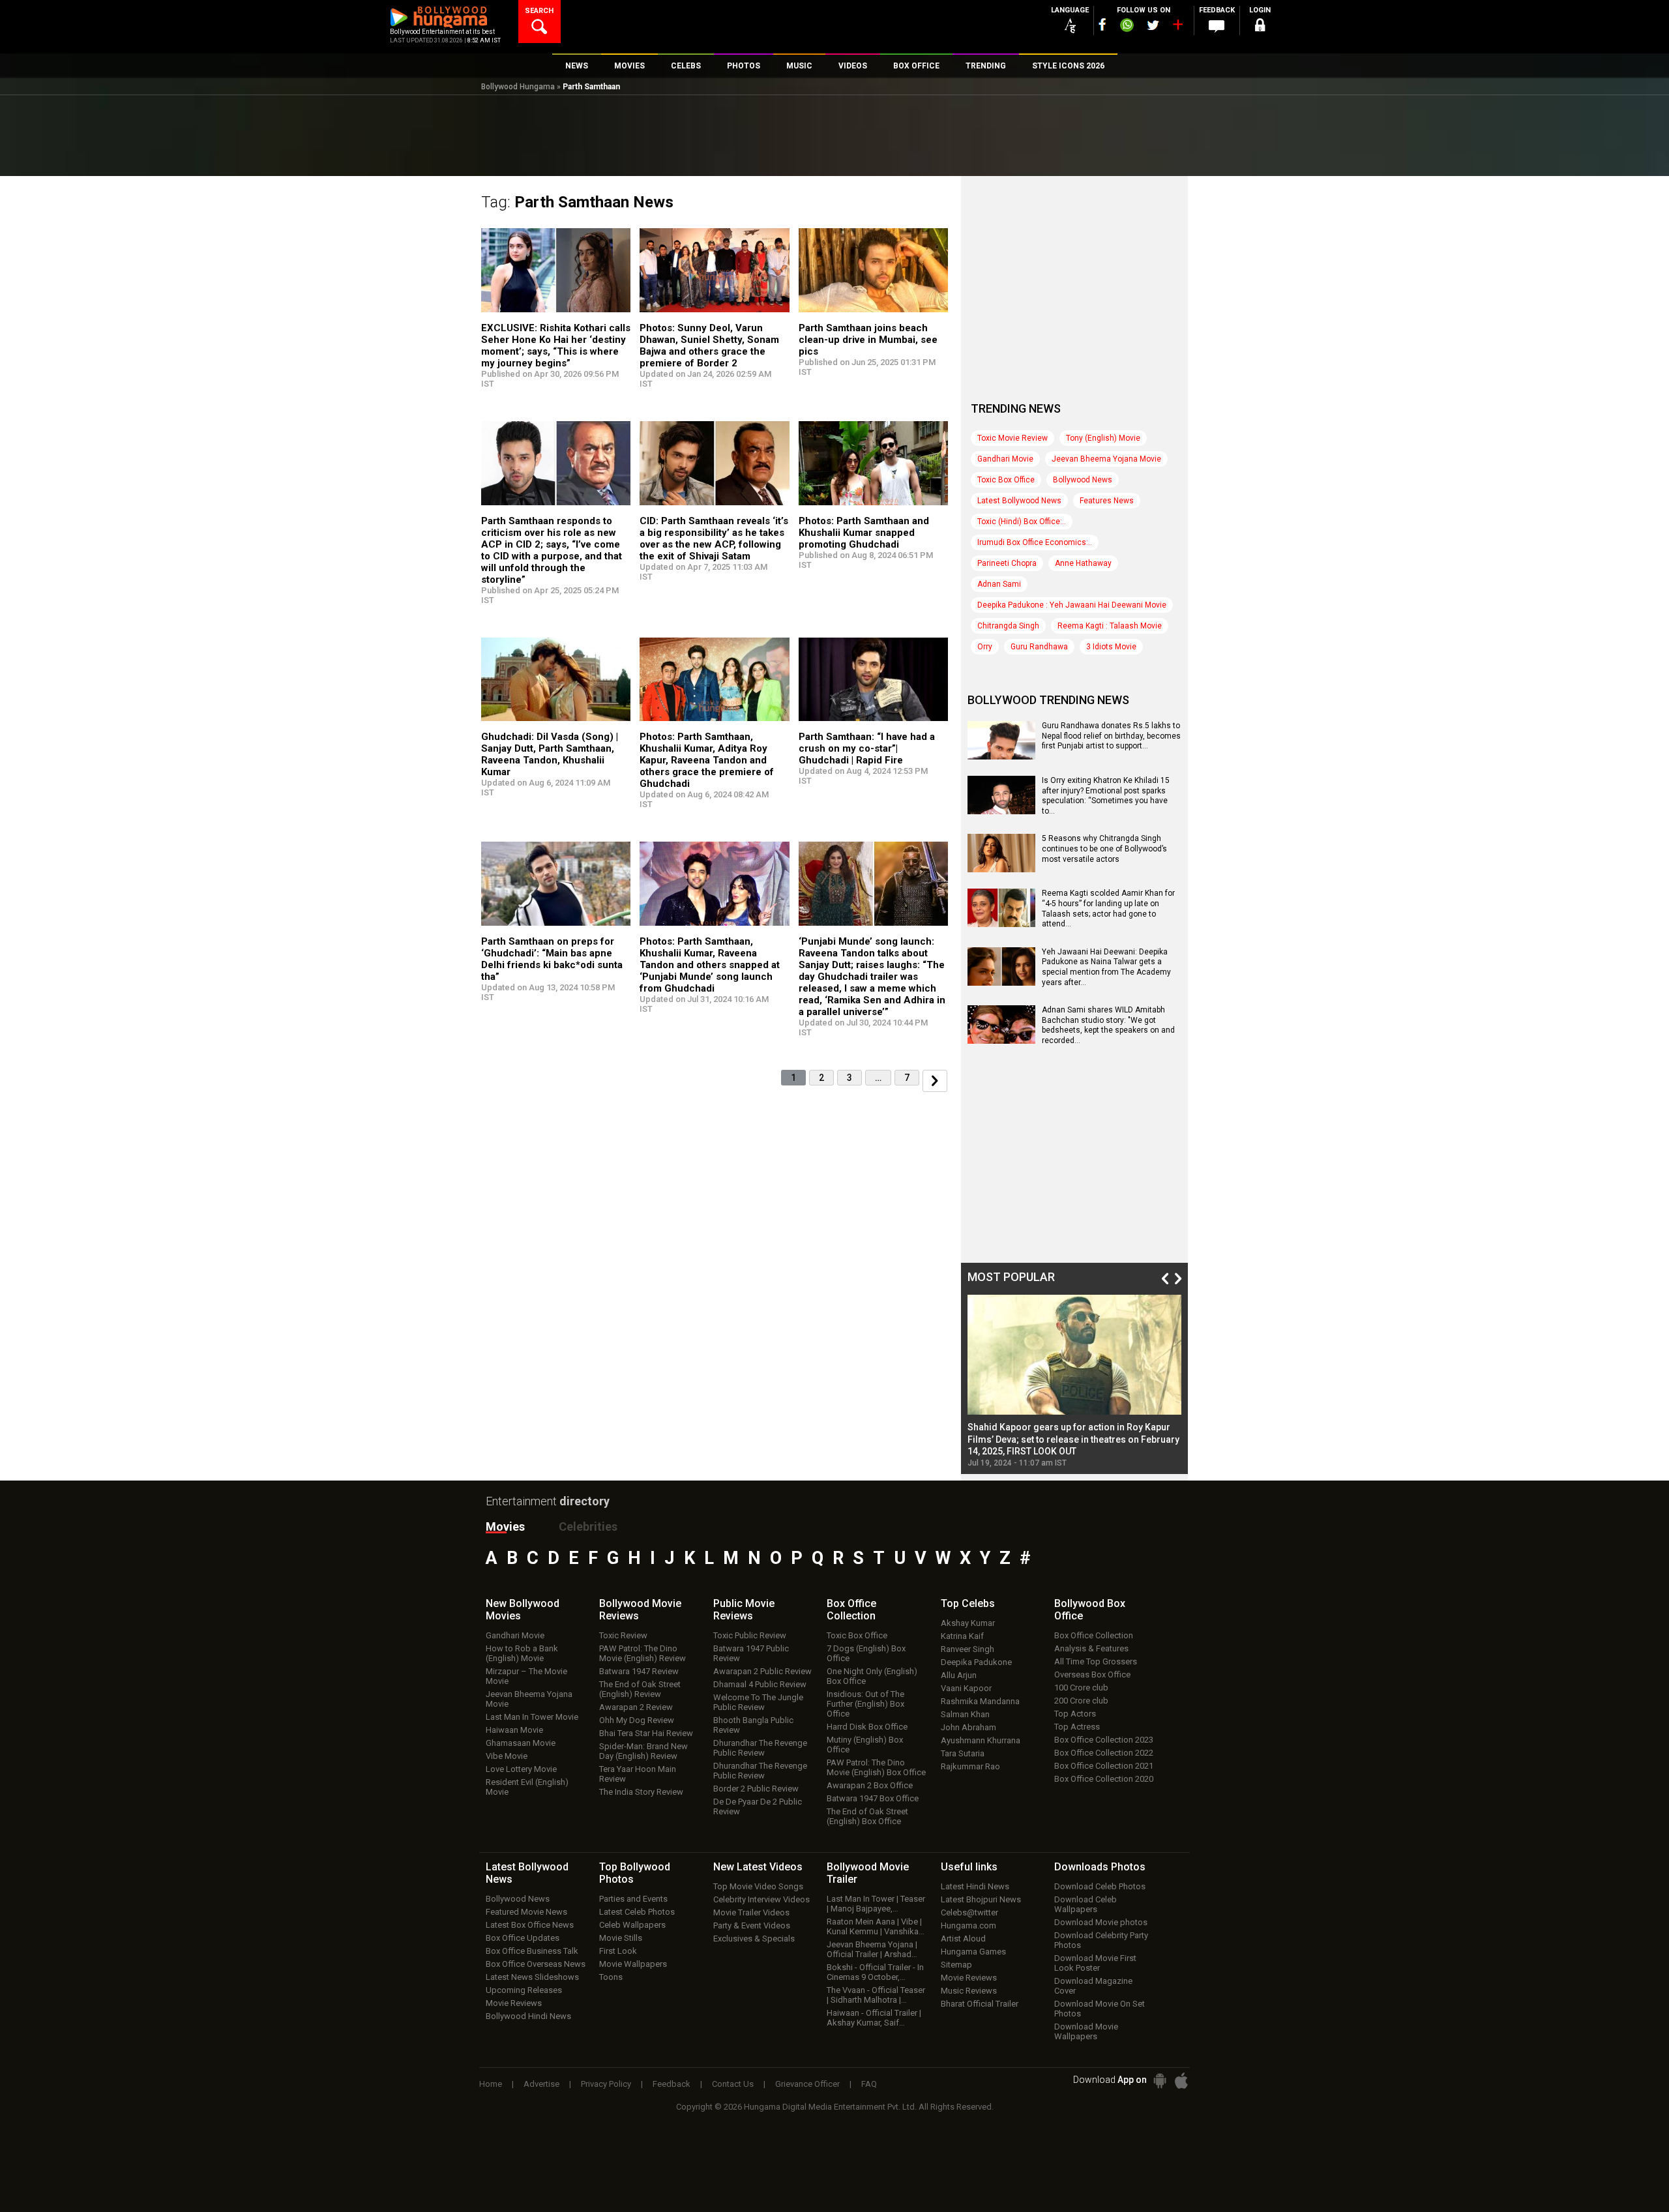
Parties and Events (633, 1899)
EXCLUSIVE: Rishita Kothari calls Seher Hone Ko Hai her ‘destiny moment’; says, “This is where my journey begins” (556, 346)
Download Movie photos (1101, 1922)
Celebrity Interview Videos (761, 1899)
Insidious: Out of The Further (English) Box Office (865, 1704)
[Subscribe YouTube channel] (1177, 27)
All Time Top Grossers (1096, 1661)
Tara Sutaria (963, 1753)
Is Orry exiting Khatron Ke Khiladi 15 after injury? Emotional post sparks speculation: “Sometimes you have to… (1106, 796)
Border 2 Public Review (756, 1789)
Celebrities (588, 1526)
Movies (505, 1526)
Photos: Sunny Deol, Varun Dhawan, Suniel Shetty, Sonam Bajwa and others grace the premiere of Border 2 (709, 346)
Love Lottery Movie (521, 1769)
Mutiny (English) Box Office (865, 1745)
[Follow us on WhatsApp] (1127, 27)
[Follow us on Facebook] (1102, 24)
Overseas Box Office (1092, 1674)
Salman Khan (965, 1714)
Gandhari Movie (1005, 459)
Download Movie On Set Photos (1100, 2009)
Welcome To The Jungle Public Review (758, 1702)
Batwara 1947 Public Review (751, 1653)
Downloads (1100, 1867)
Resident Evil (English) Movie (527, 1787)
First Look (618, 1951)
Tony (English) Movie (1103, 438)
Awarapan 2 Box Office (870, 1785)
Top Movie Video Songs (758, 1886)
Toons (611, 1977)
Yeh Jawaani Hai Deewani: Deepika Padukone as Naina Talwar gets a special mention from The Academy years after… (1106, 967)
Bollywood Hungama (518, 87)
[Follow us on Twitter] (1153, 25)
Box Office (851, 1610)
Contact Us (733, 2084)
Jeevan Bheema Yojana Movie (1106, 459)
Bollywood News (1083, 480)
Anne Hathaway (1083, 563)
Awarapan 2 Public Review (762, 1671)
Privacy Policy (606, 2084)
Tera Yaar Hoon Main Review (638, 1774)
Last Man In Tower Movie (532, 1717)
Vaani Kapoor (966, 1688)
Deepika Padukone (976, 1662)
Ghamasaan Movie (521, 1743)
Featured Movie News (526, 1912)
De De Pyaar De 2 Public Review (758, 1806)
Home (491, 2084)
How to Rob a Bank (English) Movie (522, 1653)
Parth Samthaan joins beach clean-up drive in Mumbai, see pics (868, 340)
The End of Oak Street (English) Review (640, 1689)
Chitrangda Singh (1008, 626)
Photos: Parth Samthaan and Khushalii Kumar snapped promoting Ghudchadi (864, 533)
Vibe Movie (507, 1756)
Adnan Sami (999, 584)
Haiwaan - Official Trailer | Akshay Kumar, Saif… (874, 2018)
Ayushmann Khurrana (981, 1740)
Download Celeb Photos (1100, 1886)
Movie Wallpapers (633, 1964)
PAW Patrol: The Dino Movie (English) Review (642, 1653)
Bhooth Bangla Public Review (753, 1725)
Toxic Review (623, 1635)
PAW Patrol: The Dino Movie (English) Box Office (876, 1767)
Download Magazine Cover (1093, 1986)
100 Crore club (1081, 1688)
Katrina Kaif (962, 1636)
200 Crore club (1081, 1701)
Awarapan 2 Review (636, 1707)
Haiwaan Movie (514, 1730)
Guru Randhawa (1039, 647)
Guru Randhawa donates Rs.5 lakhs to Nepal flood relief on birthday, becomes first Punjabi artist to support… (1111, 736)
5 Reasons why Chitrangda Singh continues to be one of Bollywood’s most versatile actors (1104, 848)
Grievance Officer (807, 2084)
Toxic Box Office (1006, 480)
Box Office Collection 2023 (1104, 1740)
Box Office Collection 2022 (1104, 1753)
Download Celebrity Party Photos (1101, 1940)
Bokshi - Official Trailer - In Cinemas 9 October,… (875, 1972)
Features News (1107, 501)
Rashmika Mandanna (980, 1701)
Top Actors (1075, 1714)
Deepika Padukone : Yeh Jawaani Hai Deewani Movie (1072, 605)
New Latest (758, 1867)
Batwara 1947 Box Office (873, 1798)
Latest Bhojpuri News (981, 1899)
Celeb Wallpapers (632, 1925)
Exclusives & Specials (754, 1939)
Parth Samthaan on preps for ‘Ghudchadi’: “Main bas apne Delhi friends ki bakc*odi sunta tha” (552, 959)
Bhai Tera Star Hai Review (646, 1733)
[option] (1074, 1381)
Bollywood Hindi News (528, 2016)
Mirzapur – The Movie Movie (526, 1676)
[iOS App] (1181, 2081)
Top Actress (1077, 1727)
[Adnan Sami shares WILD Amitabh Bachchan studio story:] (1001, 1039)
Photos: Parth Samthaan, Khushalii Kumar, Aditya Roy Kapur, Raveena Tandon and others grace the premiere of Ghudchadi (707, 760)
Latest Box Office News (530, 1925)
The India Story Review (641, 1792)
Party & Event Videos (752, 1925)
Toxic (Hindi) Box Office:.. (1022, 522)
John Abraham (968, 1727)
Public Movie (744, 1610)
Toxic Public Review (750, 1635)
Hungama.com (968, 1925)
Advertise (541, 2084)
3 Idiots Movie (1111, 647)
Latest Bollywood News (1019, 501)
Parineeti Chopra (1007, 563)
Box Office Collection (1094, 1635)
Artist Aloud (963, 1939)
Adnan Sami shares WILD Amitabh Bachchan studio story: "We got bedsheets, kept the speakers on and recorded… (1108, 1025)
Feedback (672, 2084)
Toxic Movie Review (1012, 438)
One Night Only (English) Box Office (872, 1676)
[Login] (1260, 27)
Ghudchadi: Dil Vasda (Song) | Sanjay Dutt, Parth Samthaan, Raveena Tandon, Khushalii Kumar (550, 754)
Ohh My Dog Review (637, 1720)
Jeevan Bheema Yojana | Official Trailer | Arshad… (872, 1949)
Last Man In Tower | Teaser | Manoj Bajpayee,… (876, 1904)
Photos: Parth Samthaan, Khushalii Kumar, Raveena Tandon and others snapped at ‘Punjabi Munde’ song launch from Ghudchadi (710, 965)
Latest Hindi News (975, 1886)
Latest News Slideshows (532, 1977)
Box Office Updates (523, 1938)
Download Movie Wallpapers (1086, 2031)
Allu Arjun (959, 1675)
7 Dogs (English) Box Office (866, 1653)
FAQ (869, 2084)
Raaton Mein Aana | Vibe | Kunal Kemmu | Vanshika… (876, 1926)
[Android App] (1160, 2081)
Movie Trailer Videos (751, 1912)
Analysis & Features (1091, 1648)
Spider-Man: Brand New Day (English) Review (643, 1751)
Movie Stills (621, 1938)
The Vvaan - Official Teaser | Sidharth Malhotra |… (876, 1995)
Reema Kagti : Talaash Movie (1110, 626)
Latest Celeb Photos (637, 1912)
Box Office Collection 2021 (1104, 1766)
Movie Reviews (514, 2003)
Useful (969, 1867)
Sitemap (956, 1965)
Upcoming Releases (524, 1990)
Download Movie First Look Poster (1095, 1963)
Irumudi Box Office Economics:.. (1035, 542)
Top (968, 1603)
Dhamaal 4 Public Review (760, 1684)
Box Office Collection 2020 (1104, 1779)
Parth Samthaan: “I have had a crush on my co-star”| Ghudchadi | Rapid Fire (867, 748)
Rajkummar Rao (970, 1766)
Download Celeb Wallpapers (1086, 1904)
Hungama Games (973, 1952)
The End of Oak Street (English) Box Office (867, 1816)
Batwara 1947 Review (639, 1671)
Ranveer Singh (967, 1649)
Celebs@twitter (969, 1912)
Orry (985, 647)
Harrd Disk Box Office (867, 1727)
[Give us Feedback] (1217, 27)
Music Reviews (969, 1991)
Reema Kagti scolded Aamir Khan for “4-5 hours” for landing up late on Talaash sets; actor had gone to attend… (1108, 908)
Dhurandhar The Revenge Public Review (760, 1748)
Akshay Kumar (968, 1623)
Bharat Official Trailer (980, 2004)
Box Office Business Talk (532, 1951)
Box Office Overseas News (536, 1964)
